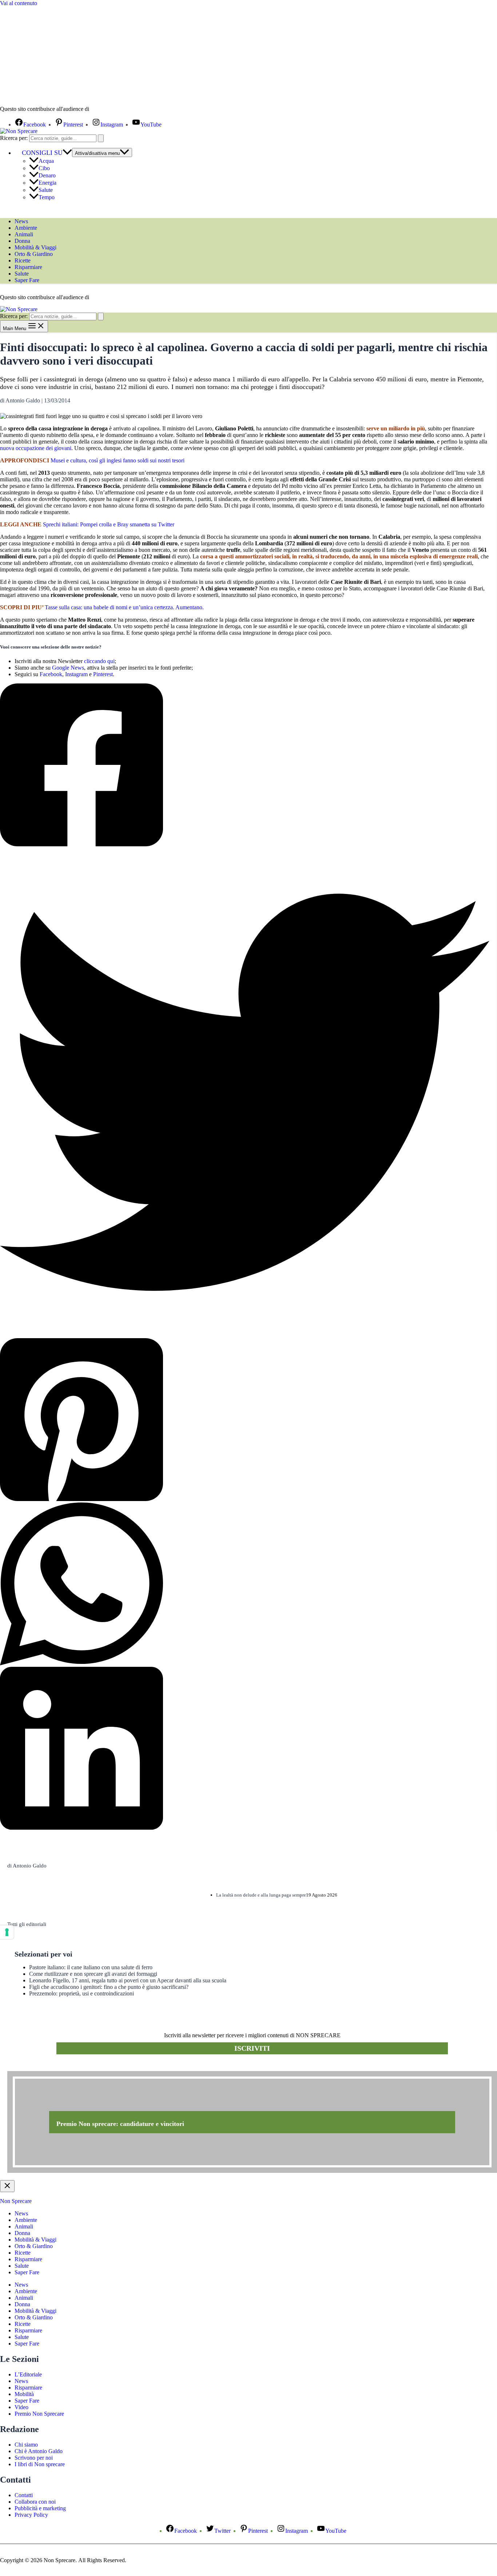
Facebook (51, 674)
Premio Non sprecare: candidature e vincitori (120, 2124)
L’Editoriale (28, 2374)
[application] (67, 153)
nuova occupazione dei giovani (36, 448)
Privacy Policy (31, 2515)
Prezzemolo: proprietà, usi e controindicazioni (81, 1993)
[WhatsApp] (245, 1585)
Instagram (76, 674)
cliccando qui (99, 661)
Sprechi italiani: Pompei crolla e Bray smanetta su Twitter (109, 524)
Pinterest (103, 674)
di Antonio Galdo (27, 1866)
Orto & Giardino (34, 254)
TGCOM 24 (112, 109)
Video (21, 2407)
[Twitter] (245, 1093)
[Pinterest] (245, 1420)
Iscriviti (252, 2048)
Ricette (23, 260)
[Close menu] (7, 2186)
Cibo (44, 168)
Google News (68, 668)
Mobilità (24, 2394)
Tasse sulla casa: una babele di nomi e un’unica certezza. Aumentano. (124, 607)
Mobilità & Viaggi (35, 247)
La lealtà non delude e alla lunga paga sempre (261, 1895)
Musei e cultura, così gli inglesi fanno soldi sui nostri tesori (118, 460)
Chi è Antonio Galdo (39, 2451)
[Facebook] (245, 766)
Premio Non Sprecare (39, 2414)
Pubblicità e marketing (40, 2508)
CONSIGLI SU (42, 153)
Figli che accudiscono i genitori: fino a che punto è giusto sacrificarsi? (109, 1987)
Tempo (47, 197)
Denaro (47, 175)
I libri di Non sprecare (40, 2464)
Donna (22, 241)
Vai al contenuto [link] (19, 3)
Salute (46, 190)
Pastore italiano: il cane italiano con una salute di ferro (91, 1967)
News (21, 221)
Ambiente (26, 228)
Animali (24, 234)
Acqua (46, 161)
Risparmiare (28, 267)
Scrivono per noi (34, 2458)
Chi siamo (26, 2445)
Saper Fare (27, 280)
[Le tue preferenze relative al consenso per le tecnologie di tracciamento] (7, 1932)
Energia (47, 183)
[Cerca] (101, 138)
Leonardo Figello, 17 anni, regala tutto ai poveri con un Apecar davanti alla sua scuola (128, 1980)
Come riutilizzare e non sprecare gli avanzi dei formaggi (93, 1974)
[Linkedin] (245, 1749)
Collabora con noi (35, 2502)
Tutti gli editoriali (27, 1924)
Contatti (24, 2495)
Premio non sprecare (37, 2067)
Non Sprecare (16, 2201)
